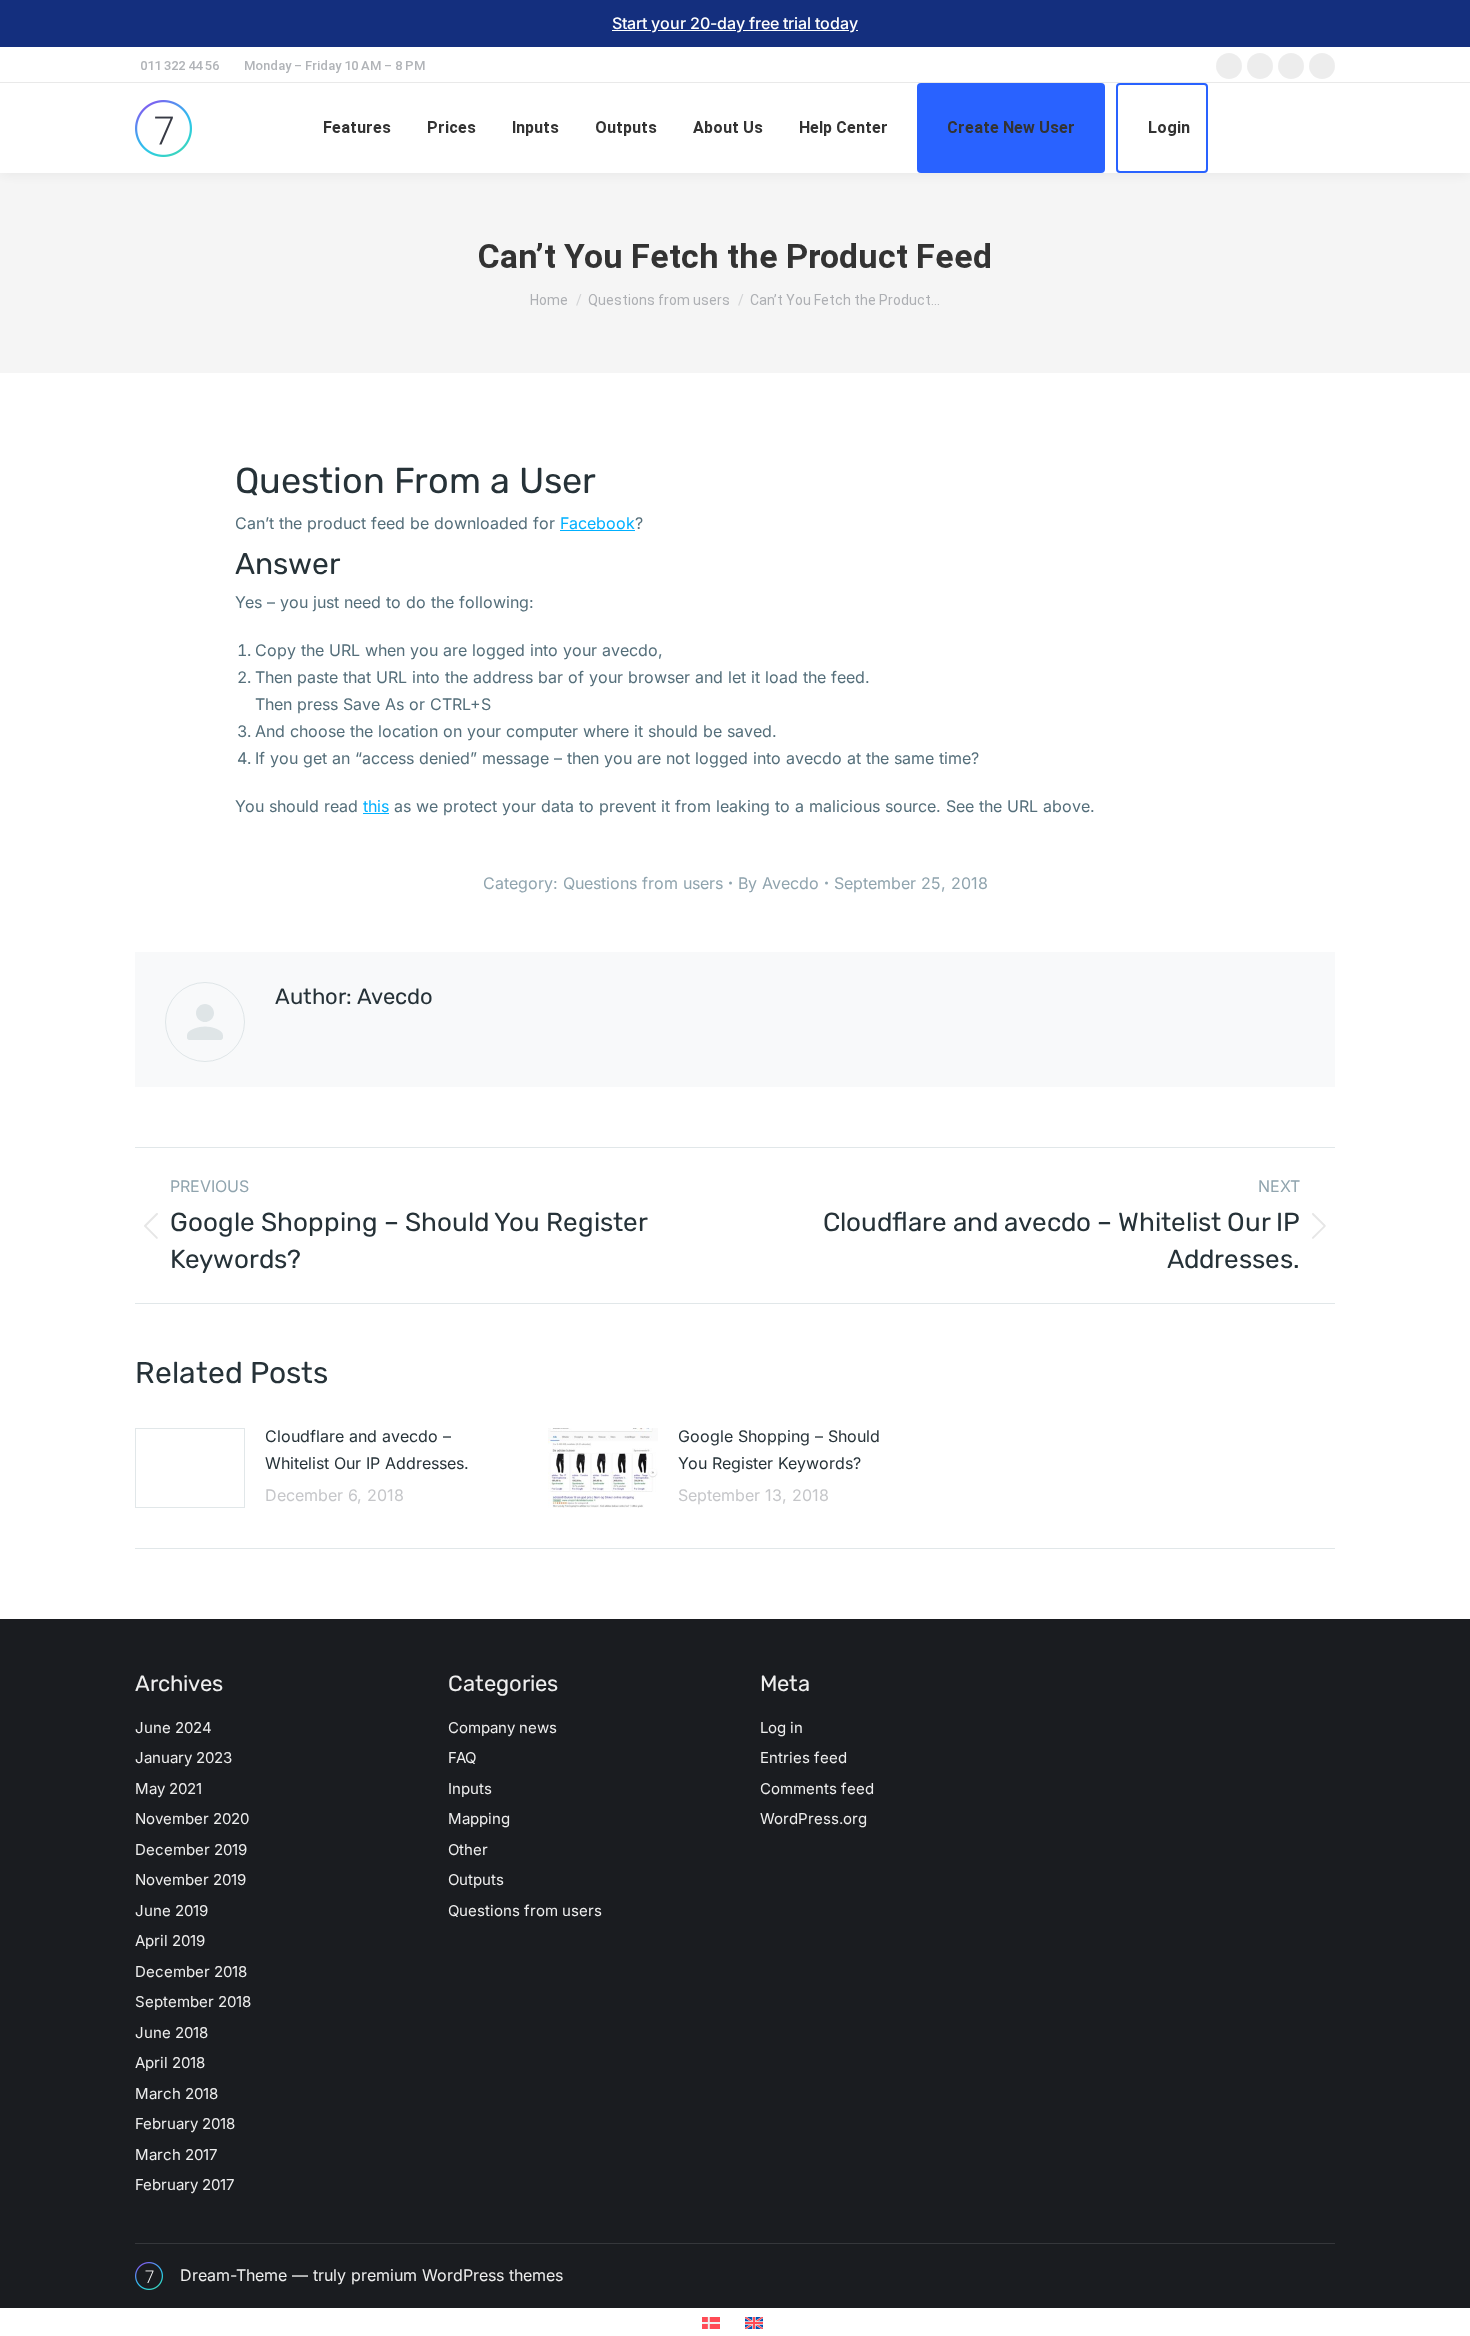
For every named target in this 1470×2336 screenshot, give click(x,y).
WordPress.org (813, 1818)
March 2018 (176, 2093)
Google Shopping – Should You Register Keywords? (779, 1449)
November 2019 (190, 1879)
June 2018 (171, 2032)
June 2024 (173, 1727)
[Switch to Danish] (713, 2322)
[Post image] (190, 1468)
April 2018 (170, 2062)
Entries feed (803, 1757)
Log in (781, 1727)
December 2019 (191, 1849)
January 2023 (183, 1757)
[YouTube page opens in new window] (1322, 66)
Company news (502, 1727)
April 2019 (170, 1940)
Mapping (479, 1818)
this (376, 806)
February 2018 (185, 2123)
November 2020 (192, 1818)
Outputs (476, 1879)
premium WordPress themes (457, 2275)
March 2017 (176, 2154)
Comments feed (817, 1788)
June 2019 (171, 1910)
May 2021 (168, 1788)
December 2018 (191, 1971)
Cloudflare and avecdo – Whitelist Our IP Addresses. (367, 1449)
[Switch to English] (756, 2322)
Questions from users (643, 883)
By (778, 883)
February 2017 (184, 2184)
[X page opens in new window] (1260, 66)
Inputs (470, 1788)
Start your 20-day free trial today (735, 23)
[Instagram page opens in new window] (1291, 66)
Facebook (597, 523)
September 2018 (193, 2001)
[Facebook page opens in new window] (1229, 66)
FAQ (462, 1757)
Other (468, 1849)
